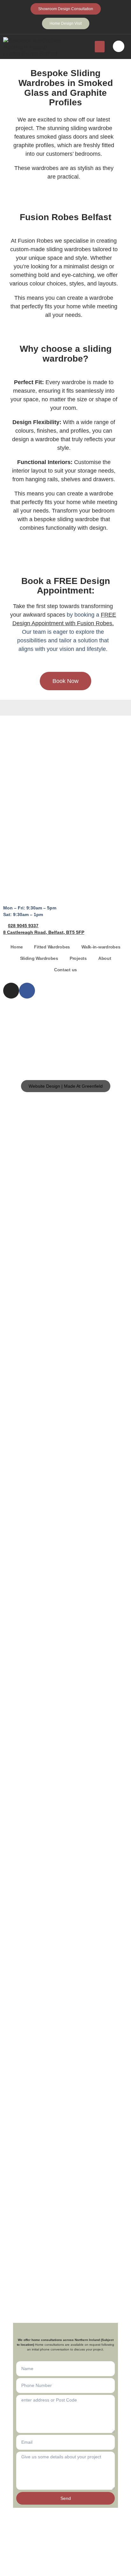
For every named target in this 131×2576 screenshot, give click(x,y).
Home (17, 947)
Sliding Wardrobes (39, 958)
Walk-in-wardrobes (101, 947)
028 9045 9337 (23, 926)
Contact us (65, 970)
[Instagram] (11, 991)
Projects (78, 958)
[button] (100, 47)
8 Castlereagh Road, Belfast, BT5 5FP (44, 932)
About (105, 958)
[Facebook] (27, 991)
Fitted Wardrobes (52, 947)
